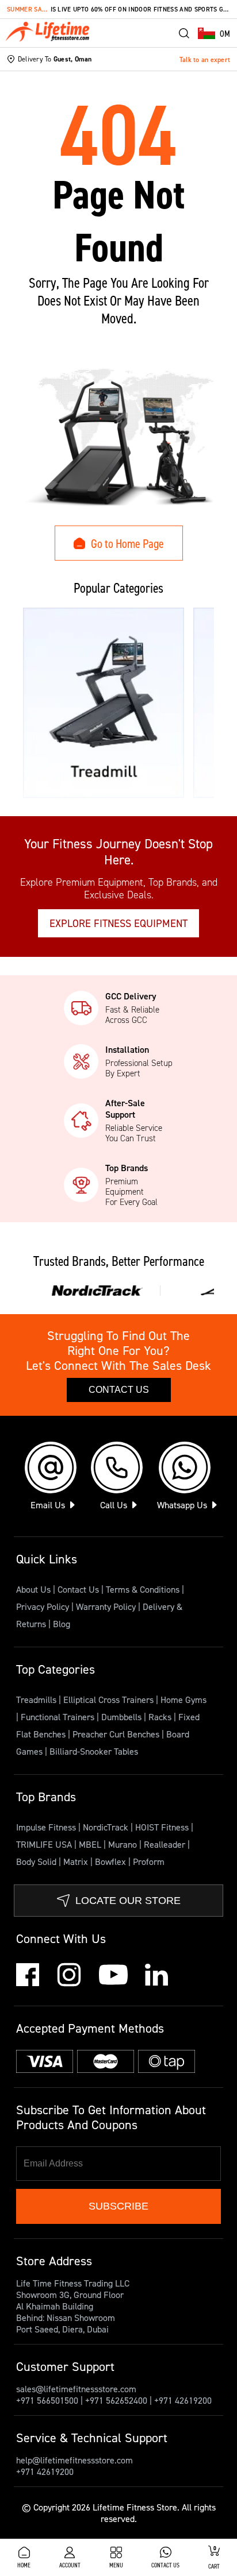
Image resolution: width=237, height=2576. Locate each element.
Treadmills (37, 1700)
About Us (33, 1589)
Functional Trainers (59, 1717)
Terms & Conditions (143, 1589)
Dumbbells (123, 1717)
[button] (214, 33)
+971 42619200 (183, 2400)
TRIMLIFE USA (45, 1844)
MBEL (91, 1844)
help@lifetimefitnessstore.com (74, 2460)
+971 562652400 (116, 2400)
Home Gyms (184, 1700)
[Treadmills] (104, 703)
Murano (124, 1844)
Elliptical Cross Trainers (110, 1700)
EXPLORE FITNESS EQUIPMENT (118, 923)
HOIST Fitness (163, 1827)
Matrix (77, 1861)
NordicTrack (107, 1827)
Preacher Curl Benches (117, 1734)
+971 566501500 (47, 2400)
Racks (161, 1717)
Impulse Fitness (47, 1827)
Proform (149, 1861)
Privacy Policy (43, 1606)
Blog (62, 1624)
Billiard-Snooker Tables (94, 1751)
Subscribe (118, 2206)
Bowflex (112, 1861)
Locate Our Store (128, 1901)
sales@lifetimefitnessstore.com (76, 2389)
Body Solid (37, 1861)
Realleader (166, 1844)
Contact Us (119, 1390)
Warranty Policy (106, 1606)
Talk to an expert (205, 59)
